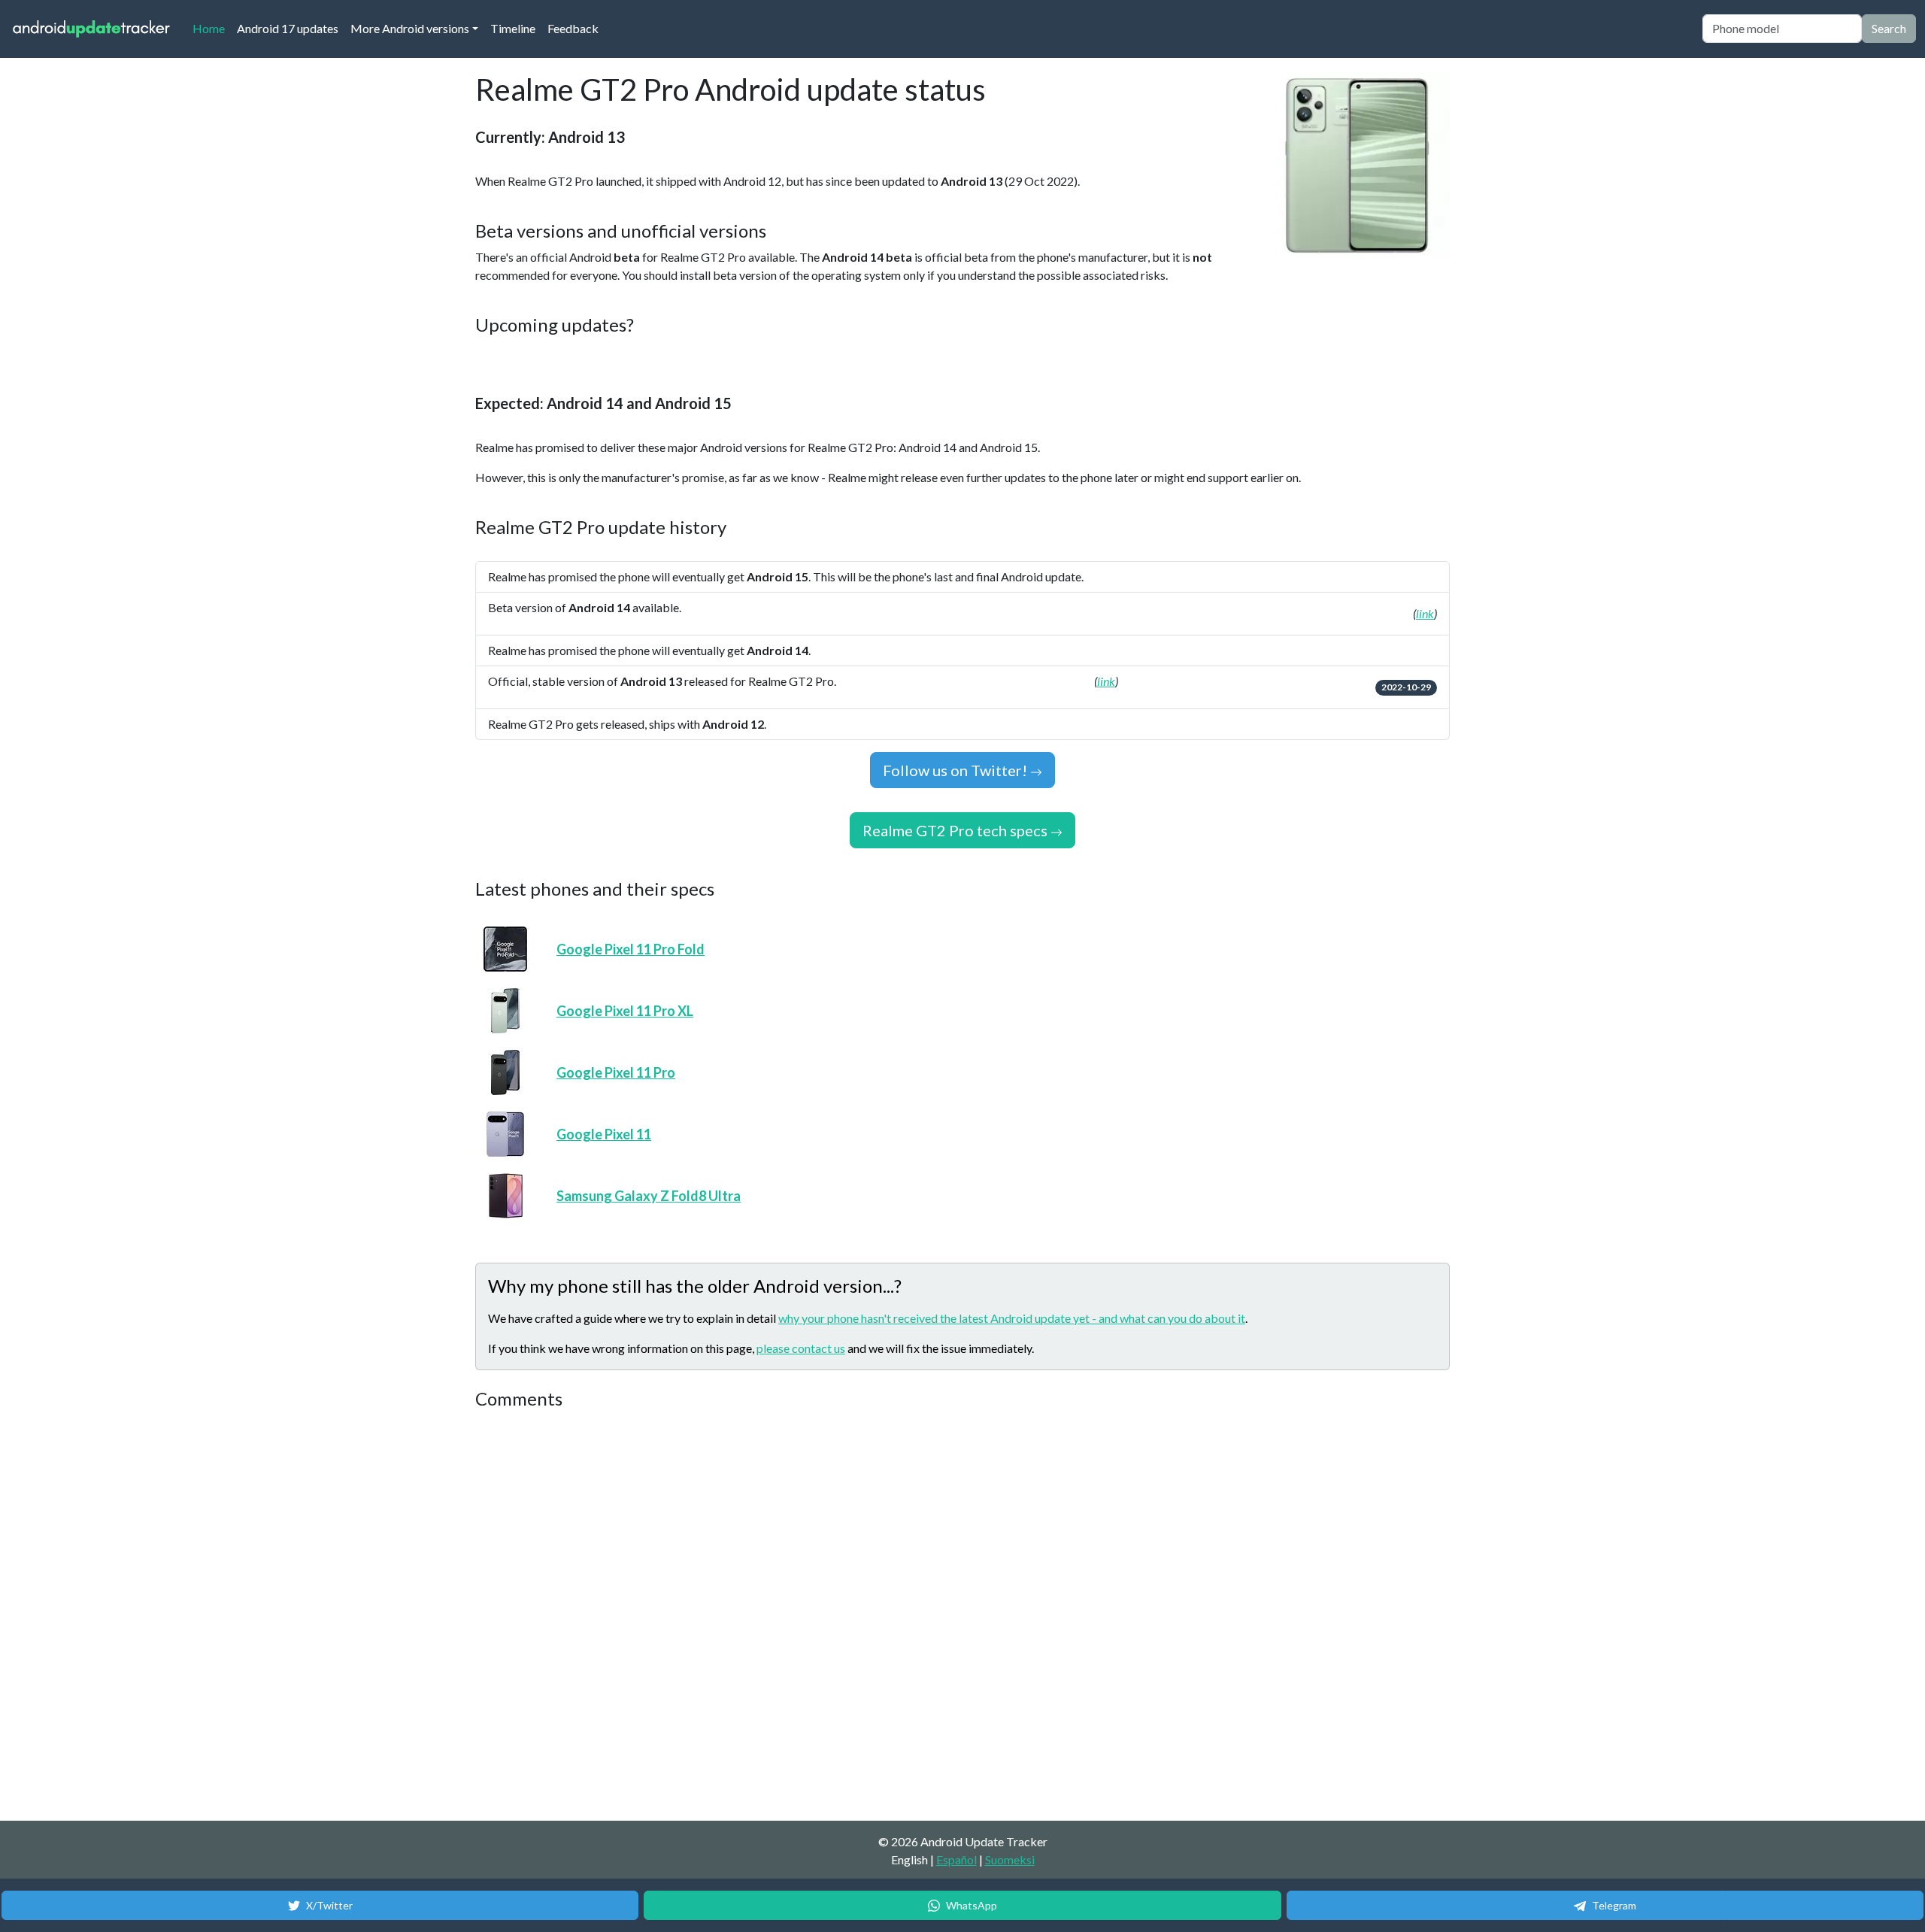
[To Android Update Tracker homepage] (92, 29)
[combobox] (1782, 29)
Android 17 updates (288, 28)
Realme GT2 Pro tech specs (956, 830)
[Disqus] (757, 1616)
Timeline (513, 28)
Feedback (573, 28)
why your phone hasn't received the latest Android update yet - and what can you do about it (1012, 1318)
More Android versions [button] (410, 28)
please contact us (801, 1348)
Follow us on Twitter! (956, 770)
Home (212, 28)
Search (1889, 28)
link (1425, 613)
